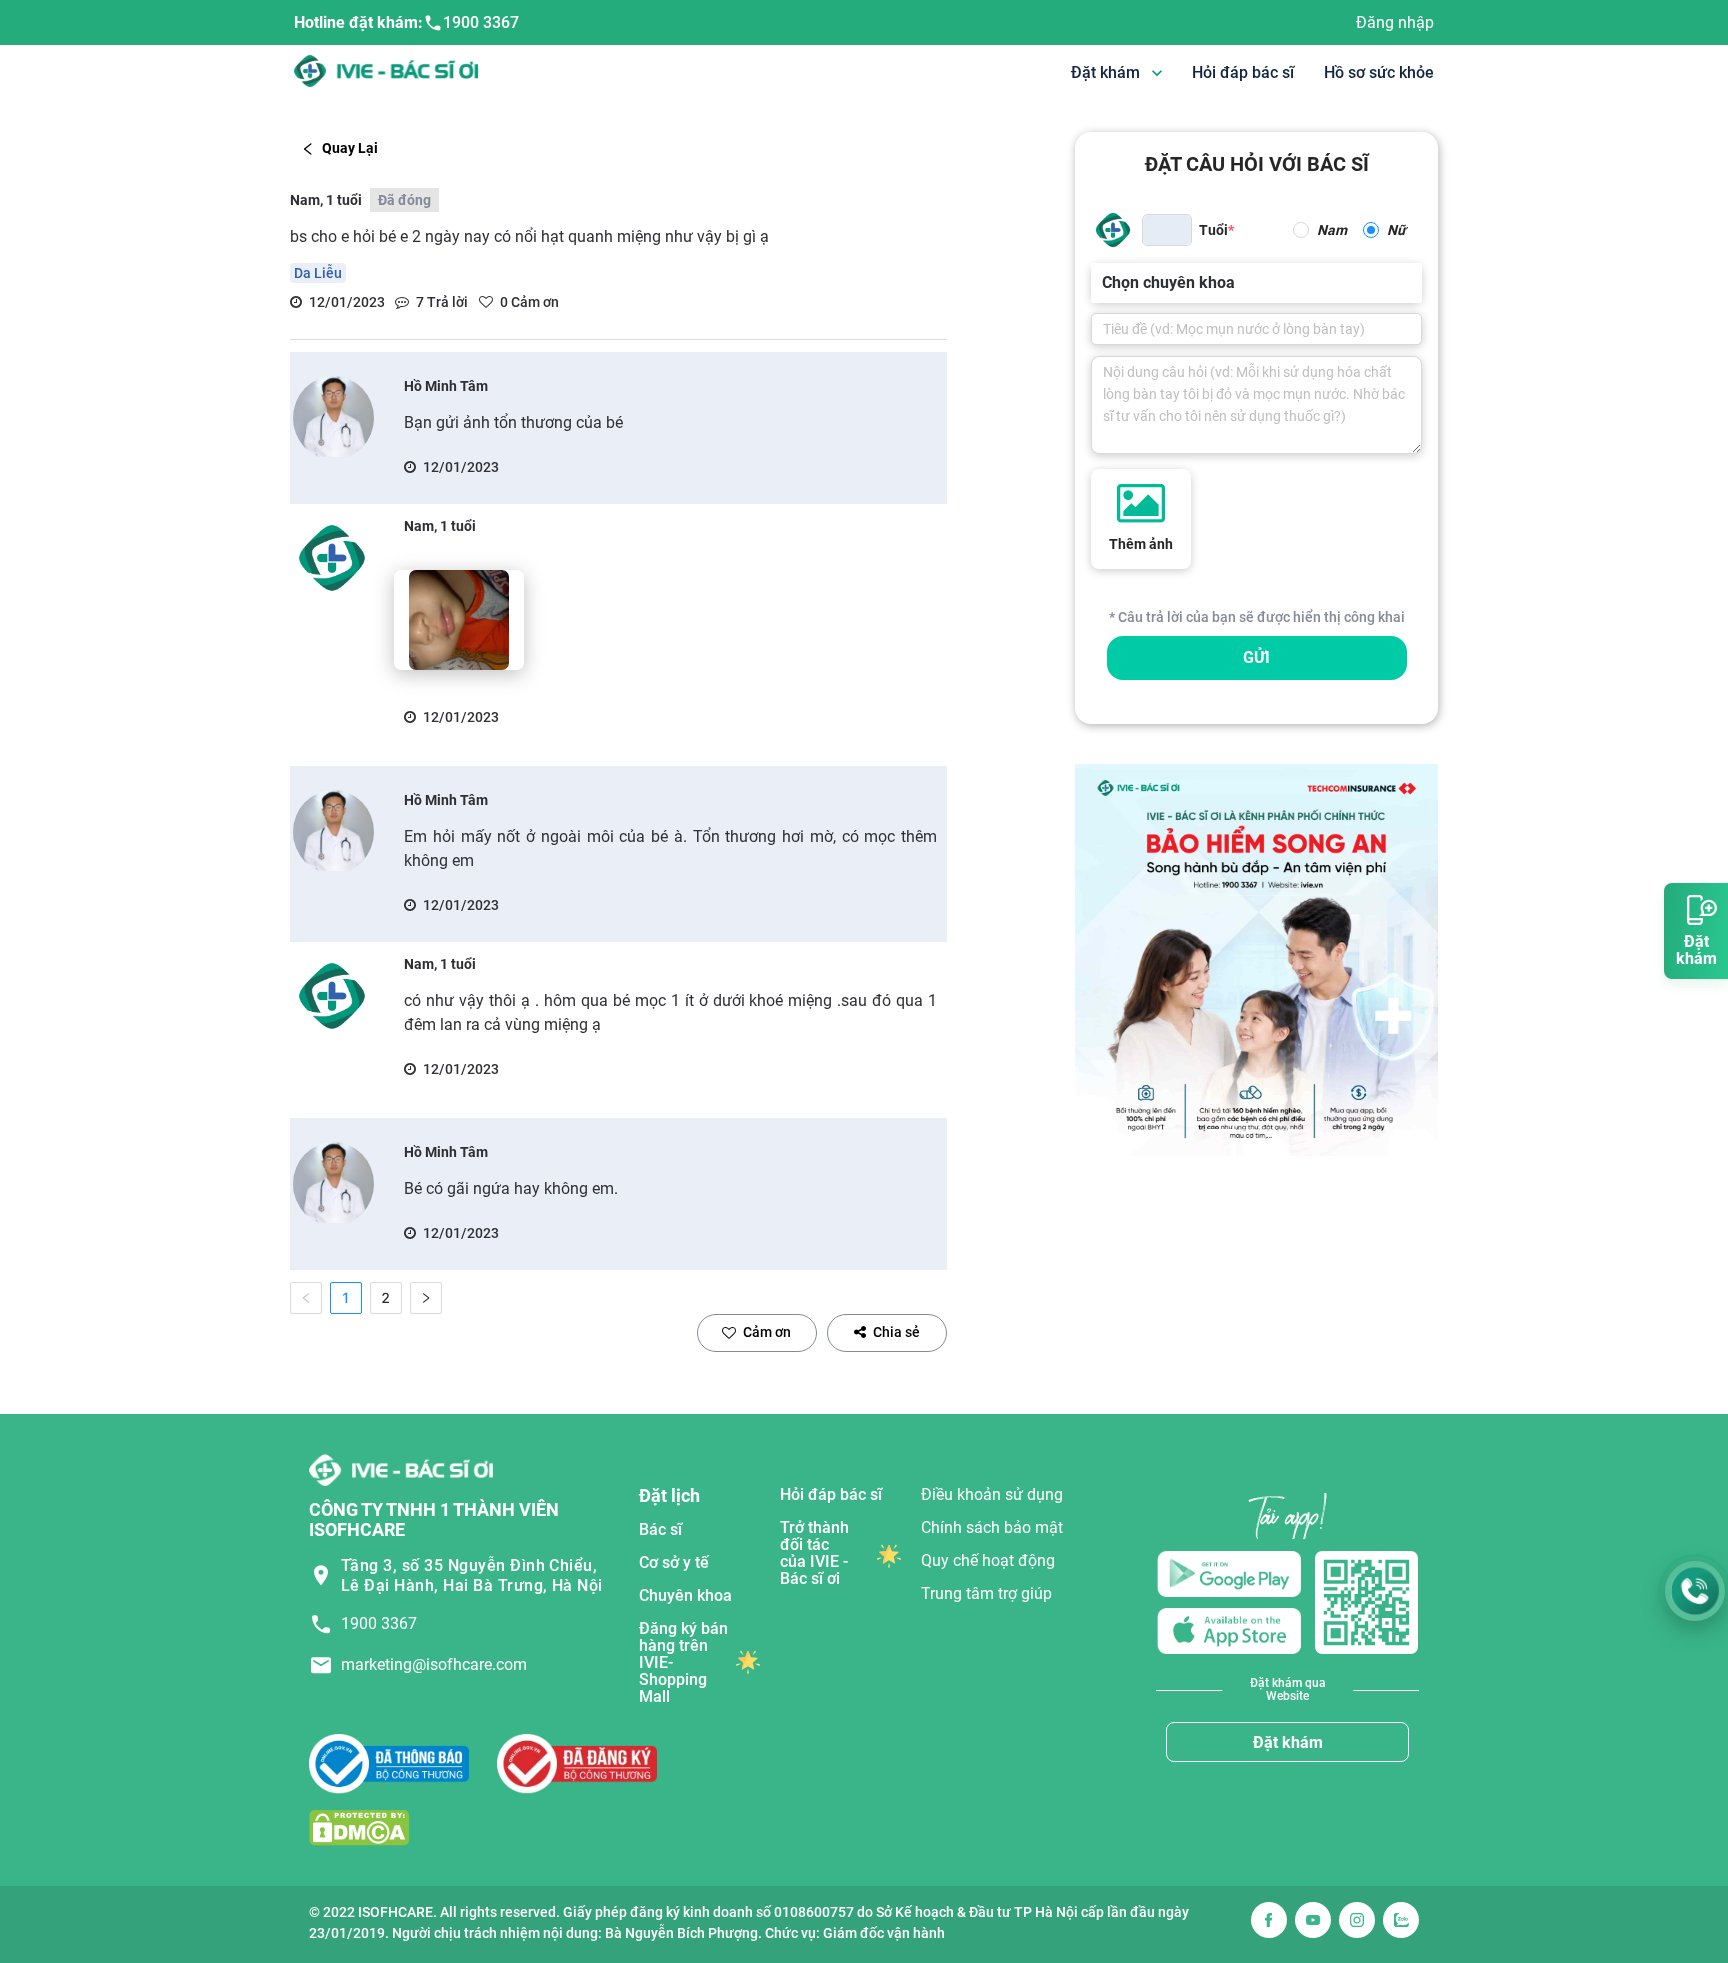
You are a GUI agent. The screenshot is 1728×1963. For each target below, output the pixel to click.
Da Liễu (318, 273)
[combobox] (1104, 283)
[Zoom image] (459, 620)
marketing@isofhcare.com (434, 1664)
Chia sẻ (896, 1332)
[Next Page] (426, 1298)
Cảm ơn (767, 1332)
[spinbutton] (1167, 230)
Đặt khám (1288, 1742)
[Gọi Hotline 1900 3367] (1695, 1591)
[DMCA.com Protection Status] (359, 1827)
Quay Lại (350, 148)
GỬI (1256, 657)
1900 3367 (481, 22)
